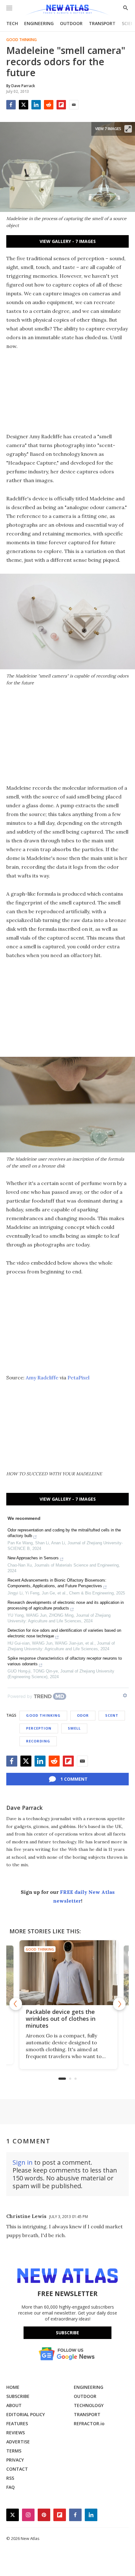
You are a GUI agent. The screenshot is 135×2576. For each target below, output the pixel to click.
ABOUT (14, 2405)
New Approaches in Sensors (33, 1558)
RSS (10, 2478)
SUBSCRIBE (18, 2396)
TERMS (14, 2451)
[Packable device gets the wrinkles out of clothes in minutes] (67, 1973)
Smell (74, 1728)
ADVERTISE (18, 2442)
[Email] (74, 105)
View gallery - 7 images (68, 241)
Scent (112, 1715)
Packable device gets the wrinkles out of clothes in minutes (60, 2019)
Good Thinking (22, 40)
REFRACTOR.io (89, 2423)
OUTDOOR (71, 23)
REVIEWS (16, 2433)
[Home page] (67, 10)
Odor (83, 1715)
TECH (12, 23)
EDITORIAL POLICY (26, 2414)
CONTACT (17, 2469)
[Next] (119, 2004)
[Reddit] (49, 105)
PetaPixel (78, 1378)
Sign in (23, 2162)
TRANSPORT (102, 23)
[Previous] (16, 2004)
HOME (13, 2387)
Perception (39, 1728)
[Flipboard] (61, 105)
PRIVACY (15, 2460)
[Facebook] (11, 105)
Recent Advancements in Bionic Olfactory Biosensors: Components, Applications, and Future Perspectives (57, 1583)
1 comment (74, 1779)
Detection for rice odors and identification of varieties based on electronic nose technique (64, 1633)
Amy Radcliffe (42, 1378)
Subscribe (67, 2333)
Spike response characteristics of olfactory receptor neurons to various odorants (65, 1661)
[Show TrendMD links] (125, 1695)
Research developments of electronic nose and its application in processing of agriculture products (66, 1605)
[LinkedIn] (36, 105)
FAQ (11, 2487)
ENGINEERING (39, 23)
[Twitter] (24, 105)
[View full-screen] (128, 129)
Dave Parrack (24, 1808)
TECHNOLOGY (89, 2405)
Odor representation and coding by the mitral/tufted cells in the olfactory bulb (64, 1533)
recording (38, 1741)
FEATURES (17, 2423)
